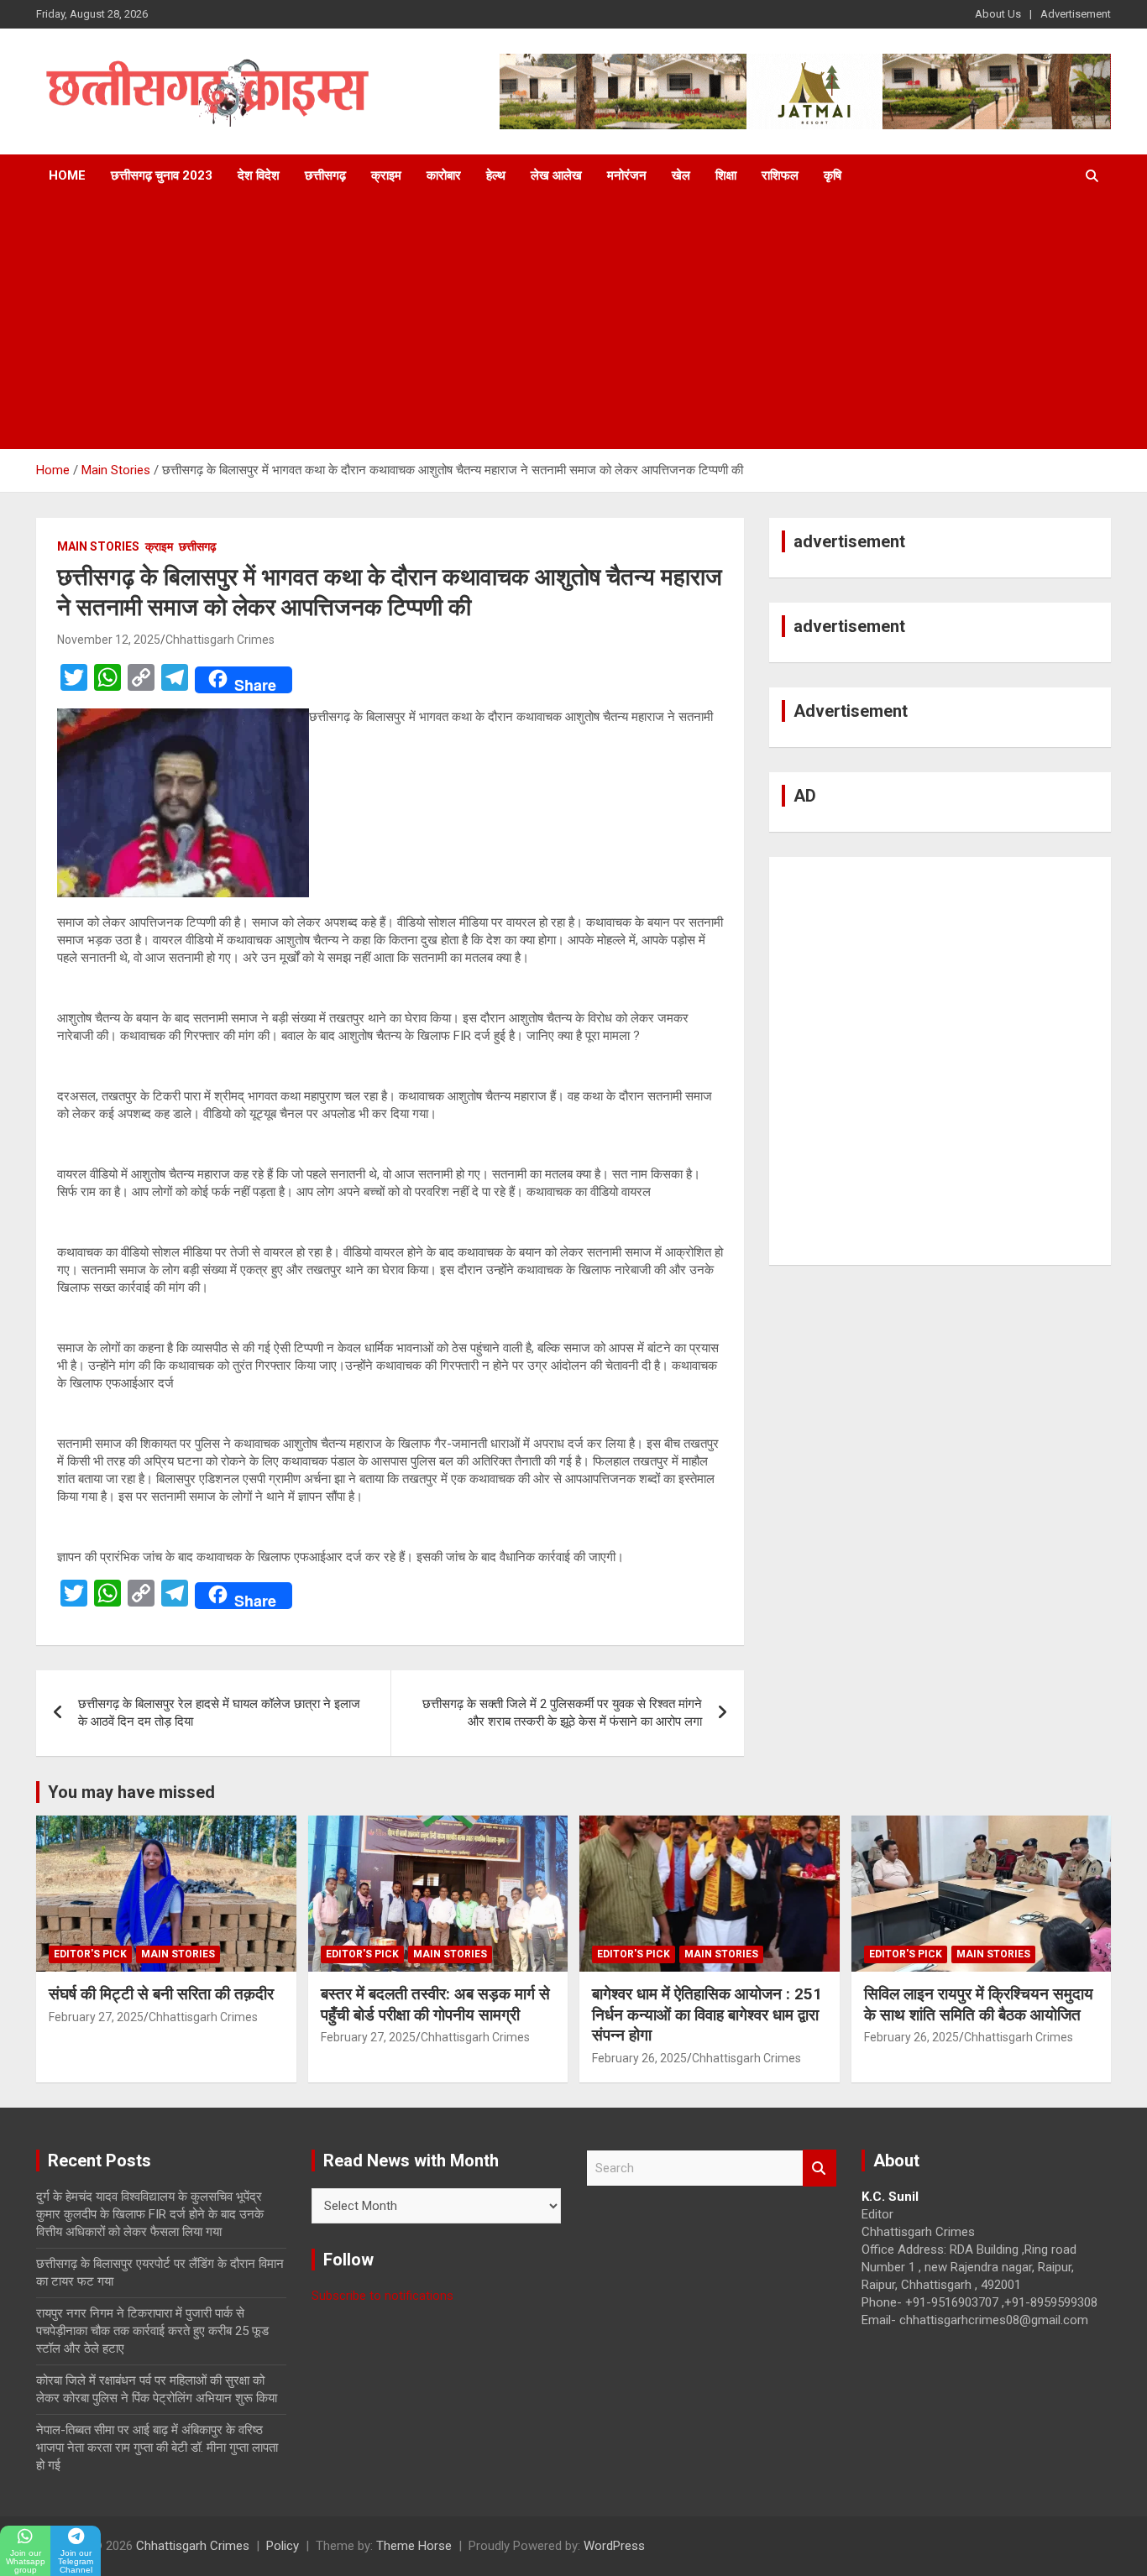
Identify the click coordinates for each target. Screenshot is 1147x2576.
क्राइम (386, 175)
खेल (681, 175)
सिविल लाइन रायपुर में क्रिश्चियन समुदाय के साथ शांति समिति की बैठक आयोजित (979, 2004)
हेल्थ (496, 175)
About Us (998, 14)
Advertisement (1076, 14)
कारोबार (444, 175)
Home (67, 175)
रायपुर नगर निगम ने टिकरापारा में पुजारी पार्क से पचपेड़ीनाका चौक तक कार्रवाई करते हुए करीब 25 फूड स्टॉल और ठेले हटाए (152, 2331)
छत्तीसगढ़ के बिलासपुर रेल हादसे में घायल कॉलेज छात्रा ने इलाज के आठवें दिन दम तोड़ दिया (219, 1713)
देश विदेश (259, 175)
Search (820, 2168)
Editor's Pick (90, 1954)
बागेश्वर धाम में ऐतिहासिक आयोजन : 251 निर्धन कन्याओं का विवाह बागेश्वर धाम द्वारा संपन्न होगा (707, 2014)
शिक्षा (726, 175)
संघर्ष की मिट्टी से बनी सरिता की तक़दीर (161, 1994)
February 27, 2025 (96, 2017)
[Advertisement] (573, 323)
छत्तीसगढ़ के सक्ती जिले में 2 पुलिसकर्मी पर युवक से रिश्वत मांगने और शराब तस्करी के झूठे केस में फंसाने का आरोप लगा (562, 1713)
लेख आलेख (556, 175)
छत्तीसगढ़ (325, 175)
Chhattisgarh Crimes (220, 640)
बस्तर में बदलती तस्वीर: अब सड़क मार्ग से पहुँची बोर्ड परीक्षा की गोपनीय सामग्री (435, 2004)
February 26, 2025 (639, 2058)
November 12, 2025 (109, 640)
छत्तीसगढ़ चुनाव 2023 (162, 175)
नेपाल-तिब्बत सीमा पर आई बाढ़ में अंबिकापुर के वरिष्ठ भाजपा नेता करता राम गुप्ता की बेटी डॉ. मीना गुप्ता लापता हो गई (157, 2448)
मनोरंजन (627, 175)
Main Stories (98, 546)
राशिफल (780, 175)
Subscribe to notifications (382, 2296)
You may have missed (131, 1792)
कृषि (833, 175)
